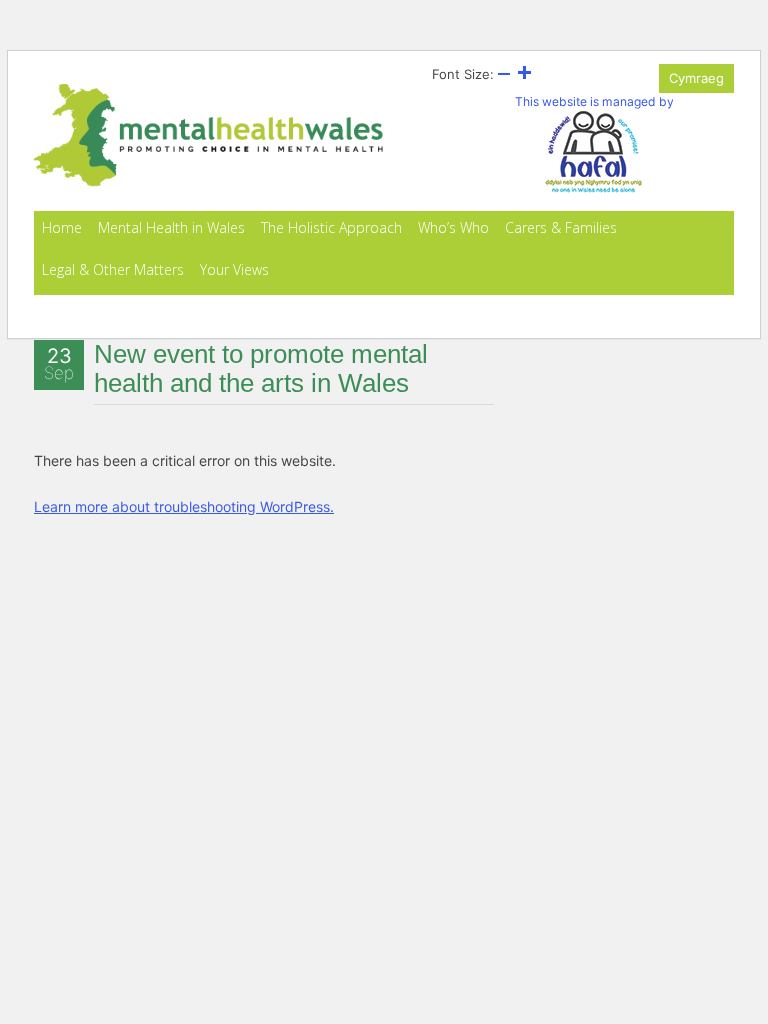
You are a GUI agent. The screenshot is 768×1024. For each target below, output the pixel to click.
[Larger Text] (524, 74)
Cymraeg (696, 78)
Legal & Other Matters (113, 269)
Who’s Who (453, 227)
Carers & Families (561, 227)
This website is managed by (594, 101)
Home (62, 227)
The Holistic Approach (331, 227)
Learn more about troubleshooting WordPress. (184, 506)
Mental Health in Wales (171, 227)
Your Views (234, 269)
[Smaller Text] (504, 74)
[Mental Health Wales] (209, 182)
